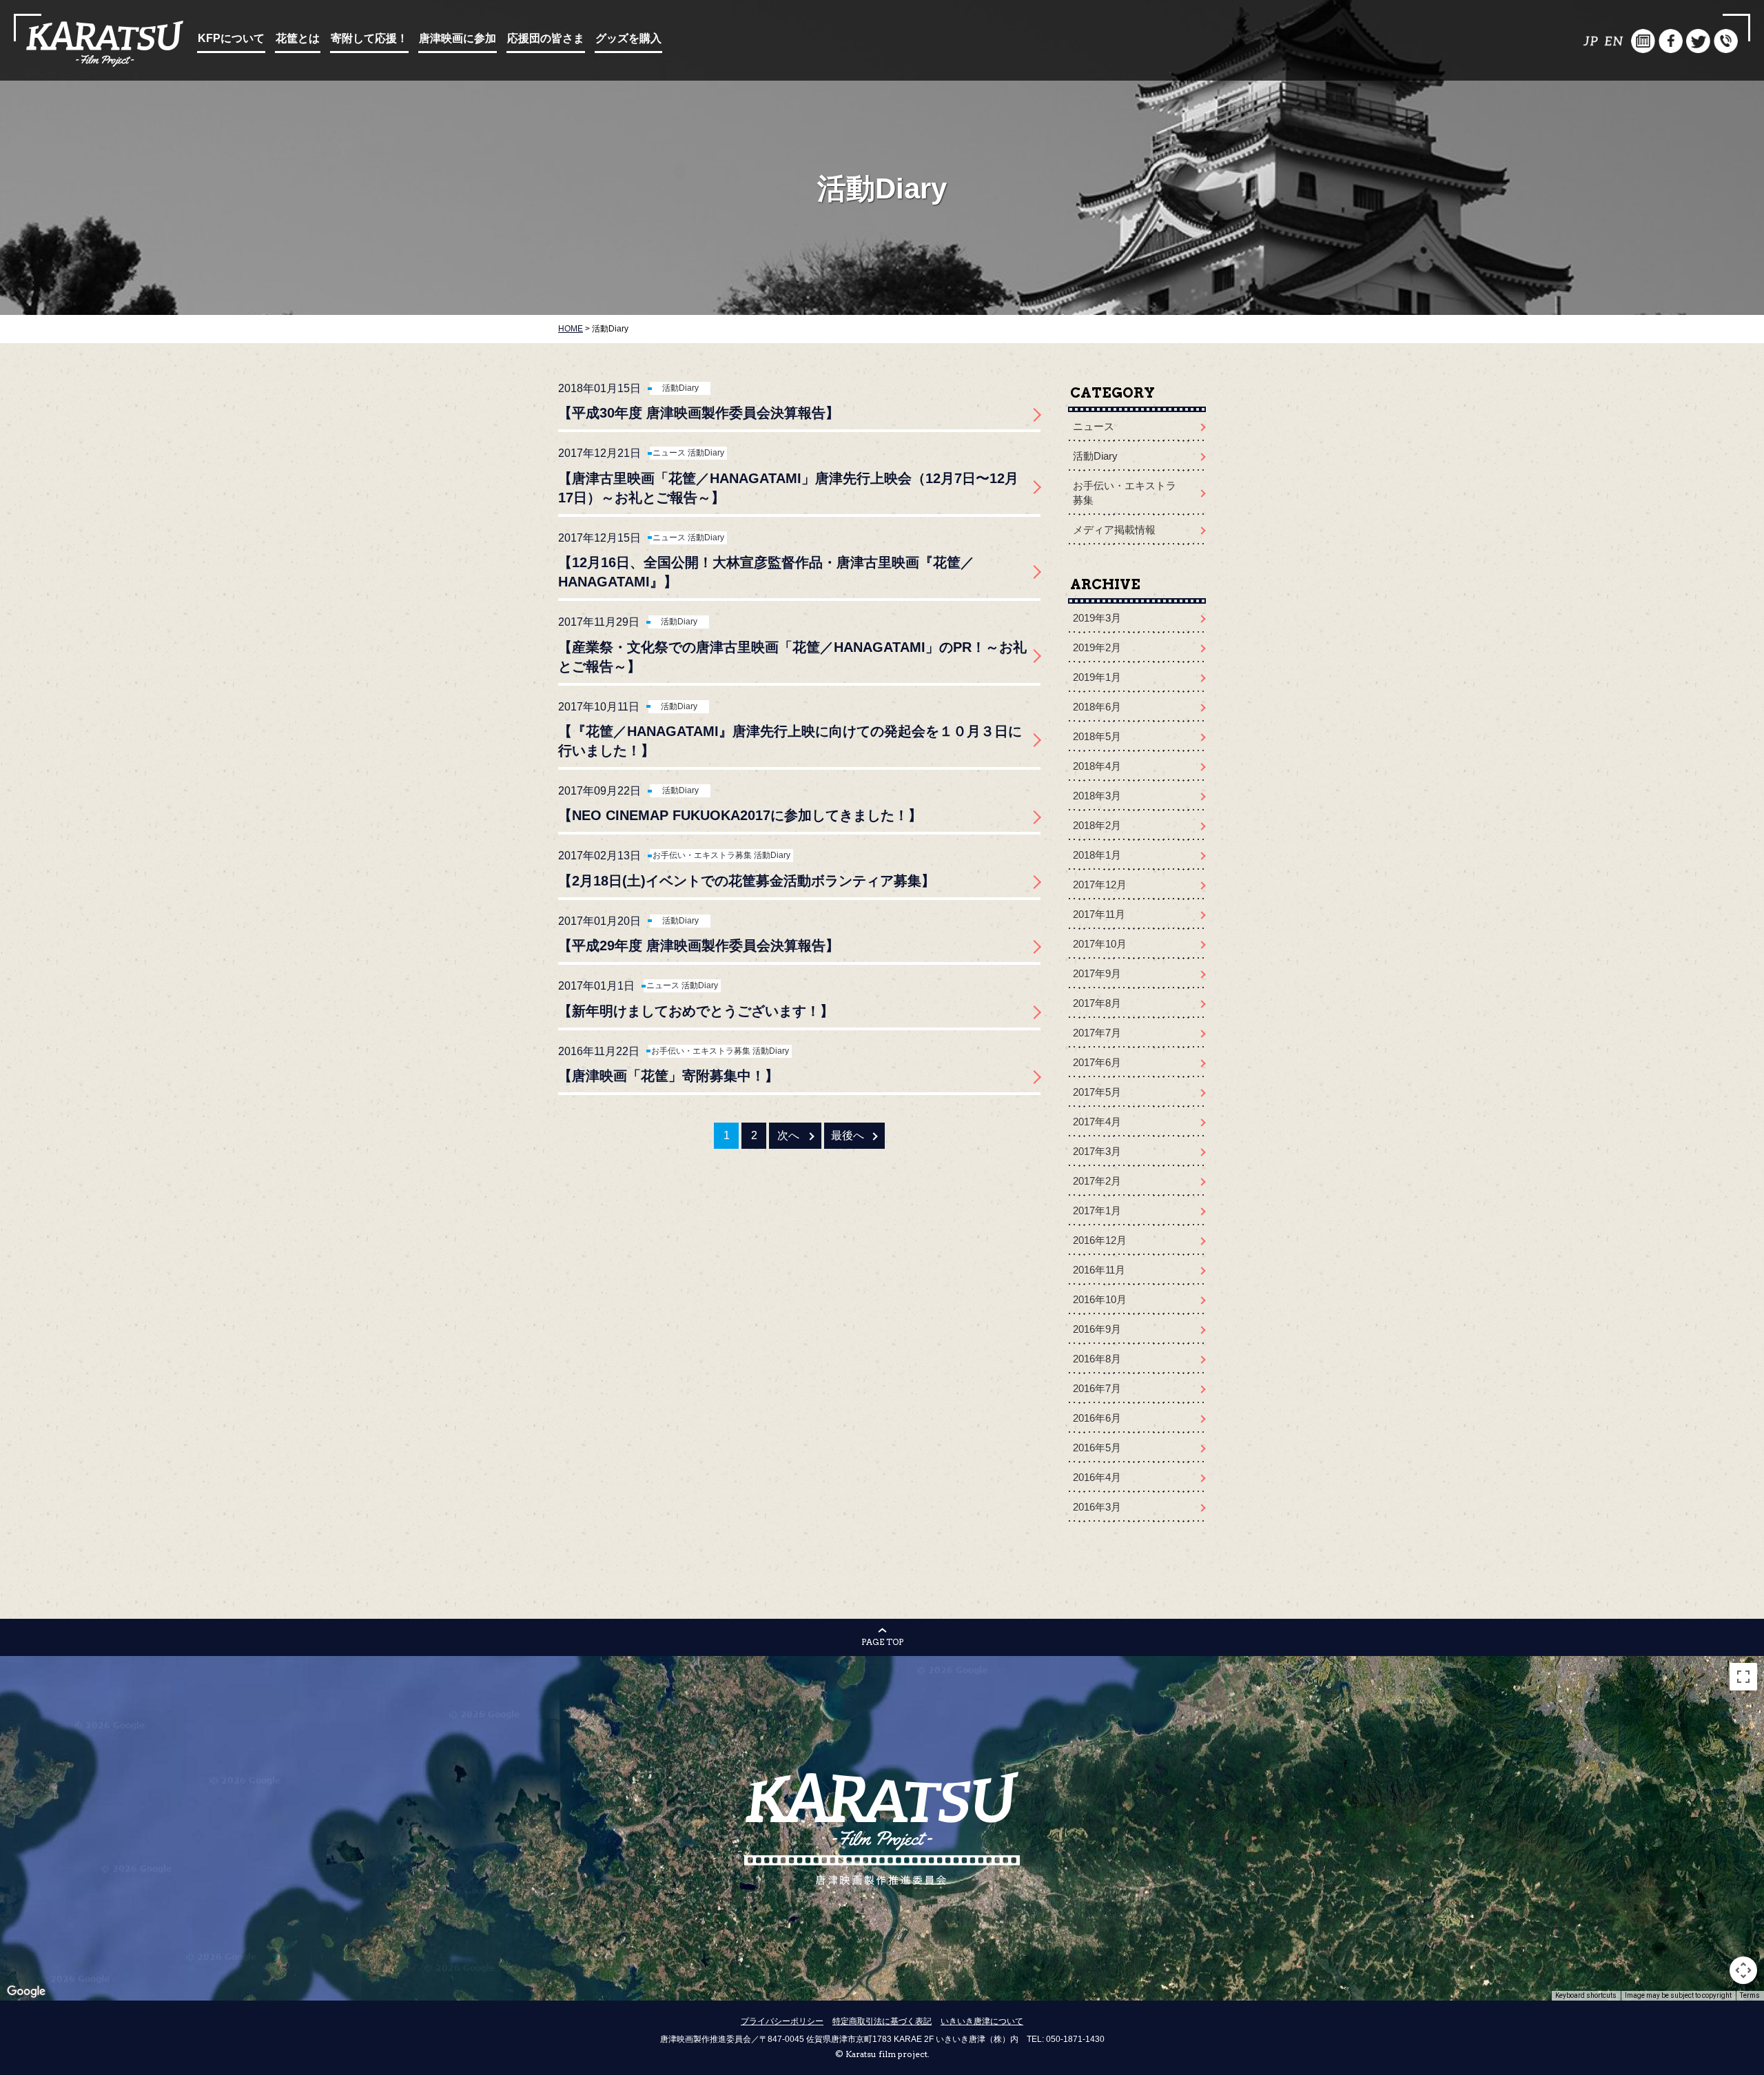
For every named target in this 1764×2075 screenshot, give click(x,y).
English (1616, 41)
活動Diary (680, 388)
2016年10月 (1100, 1299)
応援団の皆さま (546, 38)
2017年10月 (1100, 944)
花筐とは (298, 38)
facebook (1671, 41)
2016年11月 (1099, 1270)
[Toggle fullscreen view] (1743, 1677)
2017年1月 (1097, 1210)
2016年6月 (1097, 1418)
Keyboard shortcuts (1586, 1995)
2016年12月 (1100, 1240)
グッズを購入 (628, 38)
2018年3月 (1097, 796)
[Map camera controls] (1743, 1970)
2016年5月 (1097, 1448)
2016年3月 (1097, 1507)
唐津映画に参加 (458, 38)
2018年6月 (1097, 707)
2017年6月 (1097, 1062)
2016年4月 (1097, 1477)
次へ (788, 1135)
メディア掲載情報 (1114, 530)
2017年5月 (1097, 1092)
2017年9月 (1097, 973)
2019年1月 (1097, 677)
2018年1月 (1097, 855)
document (1643, 41)
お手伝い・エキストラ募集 (702, 855)
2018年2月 (1097, 825)
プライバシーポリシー (782, 2021)
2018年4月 (1097, 766)
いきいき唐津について (982, 2021)
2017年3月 (1097, 1151)
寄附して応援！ (369, 38)
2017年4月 (1097, 1122)
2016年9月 (1097, 1329)
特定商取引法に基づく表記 (882, 2021)
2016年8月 (1097, 1359)
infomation (1726, 41)
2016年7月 (1097, 1388)
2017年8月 (1097, 1003)
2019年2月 (1097, 647)
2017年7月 (1097, 1033)
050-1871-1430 (1075, 2039)
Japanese (1588, 41)
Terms (1750, 1995)
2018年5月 (1097, 736)
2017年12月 (1100, 885)
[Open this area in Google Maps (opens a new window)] (26, 1992)
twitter (1698, 41)
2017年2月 (1097, 1181)
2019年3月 (1097, 618)
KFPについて (231, 38)
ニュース (669, 453)
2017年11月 (1099, 914)
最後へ (848, 1135)
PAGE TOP (882, 1642)
